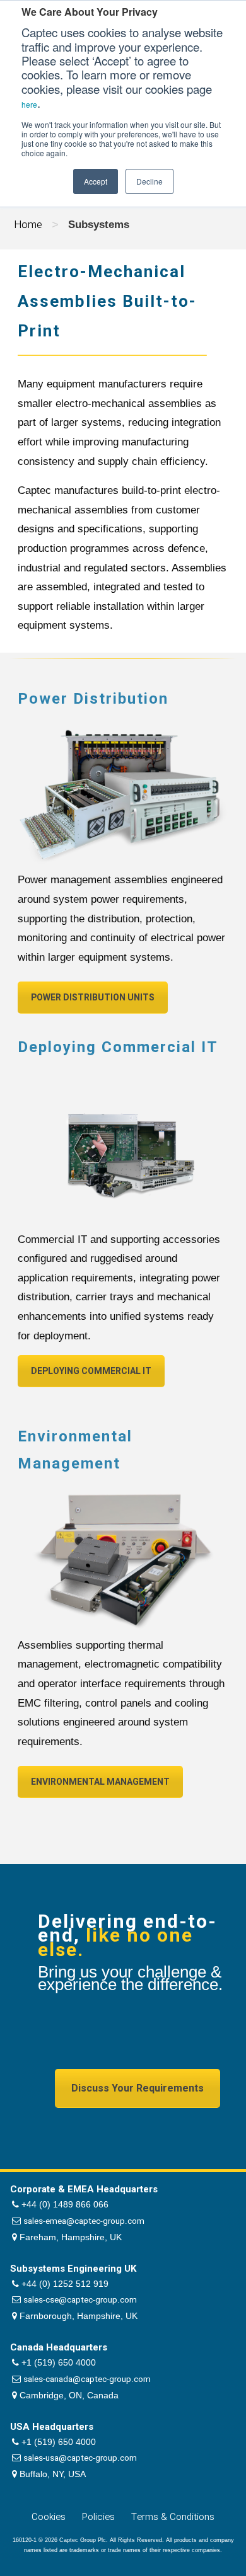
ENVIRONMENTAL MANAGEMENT (100, 1782)
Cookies (49, 2517)
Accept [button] (96, 181)
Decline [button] (149, 181)
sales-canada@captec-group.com (87, 2379)
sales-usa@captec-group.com (80, 2458)
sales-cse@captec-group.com (80, 2300)
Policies (98, 2517)
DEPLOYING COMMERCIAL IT (91, 1371)
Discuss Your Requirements (138, 2088)
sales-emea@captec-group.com (84, 2221)
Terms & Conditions (173, 2517)
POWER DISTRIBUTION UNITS (93, 998)
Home (28, 225)
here (29, 104)
